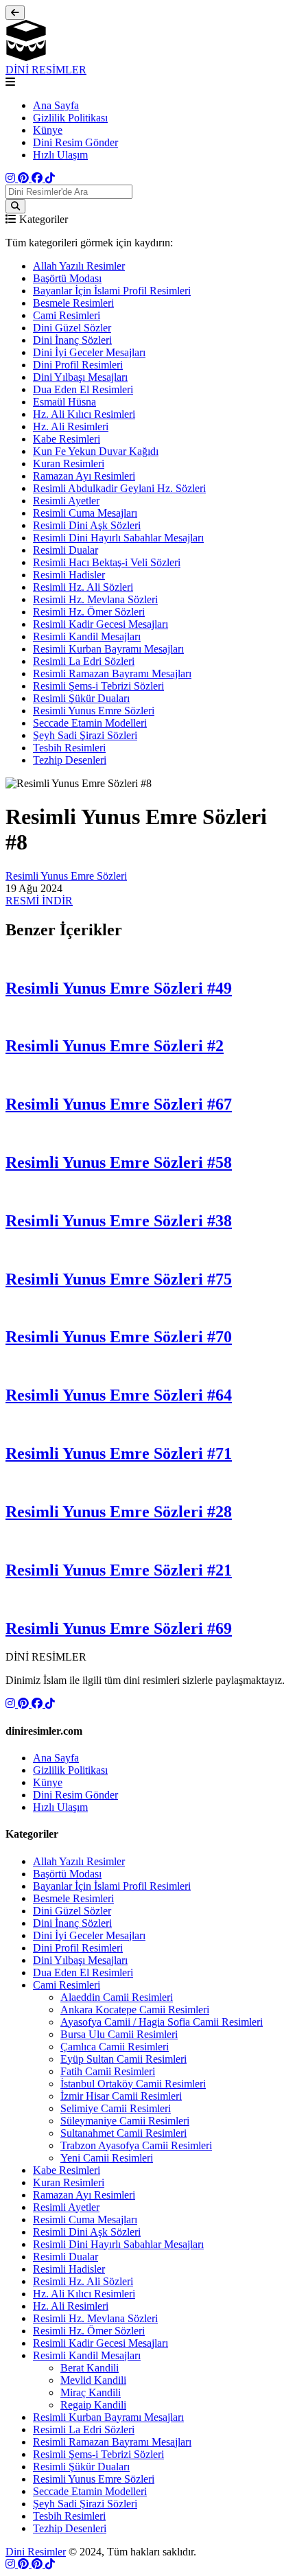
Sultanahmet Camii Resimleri (123, 2133)
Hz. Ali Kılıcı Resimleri (84, 414)
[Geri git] (15, 13)
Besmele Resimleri (73, 303)
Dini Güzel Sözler (72, 328)
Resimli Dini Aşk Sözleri (87, 525)
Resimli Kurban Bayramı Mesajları (108, 649)
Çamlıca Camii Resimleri (115, 2047)
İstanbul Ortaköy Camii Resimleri (133, 2084)
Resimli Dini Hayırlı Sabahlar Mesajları (118, 538)
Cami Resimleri (67, 315)
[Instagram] (12, 178)
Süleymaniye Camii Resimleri (125, 2121)
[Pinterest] (25, 178)
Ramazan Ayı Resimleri (84, 476)
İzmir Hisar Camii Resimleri (121, 2096)
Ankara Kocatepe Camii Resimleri (135, 2010)
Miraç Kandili (91, 2392)
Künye (48, 130)
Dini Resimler (36, 2552)
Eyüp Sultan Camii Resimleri (123, 2059)
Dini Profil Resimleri (78, 365)
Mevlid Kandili (93, 2380)
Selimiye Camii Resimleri (116, 2108)
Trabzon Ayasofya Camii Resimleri (136, 2145)
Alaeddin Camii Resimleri (117, 1997)
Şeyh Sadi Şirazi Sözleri (85, 735)
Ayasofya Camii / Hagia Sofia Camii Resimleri (162, 2022)
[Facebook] (38, 178)
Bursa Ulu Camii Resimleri (119, 2034)
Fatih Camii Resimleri (108, 2071)
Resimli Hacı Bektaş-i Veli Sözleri (107, 562)
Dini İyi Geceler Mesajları (89, 352)
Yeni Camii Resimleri (107, 2158)
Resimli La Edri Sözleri (84, 661)
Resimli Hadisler (69, 575)
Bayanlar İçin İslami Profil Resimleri (112, 291)
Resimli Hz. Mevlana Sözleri (95, 599)
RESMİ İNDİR (39, 901)
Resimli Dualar (66, 550)
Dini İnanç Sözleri (72, 340)
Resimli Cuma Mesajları (85, 513)
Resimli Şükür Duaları (81, 698)
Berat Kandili (90, 2368)
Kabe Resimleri (67, 439)
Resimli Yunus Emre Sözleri (94, 711)
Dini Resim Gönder (75, 142)
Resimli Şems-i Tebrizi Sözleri (98, 686)
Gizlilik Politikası (70, 118)
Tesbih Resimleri (69, 748)
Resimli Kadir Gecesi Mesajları (101, 624)
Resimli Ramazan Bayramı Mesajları (112, 674)
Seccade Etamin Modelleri (90, 723)
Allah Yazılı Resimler (79, 266)
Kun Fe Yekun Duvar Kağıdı (96, 451)
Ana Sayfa (56, 105)
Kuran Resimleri (69, 464)
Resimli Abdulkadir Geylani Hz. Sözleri (119, 488)
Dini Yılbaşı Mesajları (80, 377)
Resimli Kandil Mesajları (87, 636)
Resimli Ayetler (66, 501)
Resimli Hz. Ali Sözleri (83, 587)
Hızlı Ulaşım (60, 155)
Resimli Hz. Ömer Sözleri (89, 612)
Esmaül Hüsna (64, 402)
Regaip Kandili (93, 2405)
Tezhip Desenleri (70, 760)
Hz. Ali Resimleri (71, 426)
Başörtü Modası (67, 278)
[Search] (15, 206)
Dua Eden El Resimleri (83, 389)
